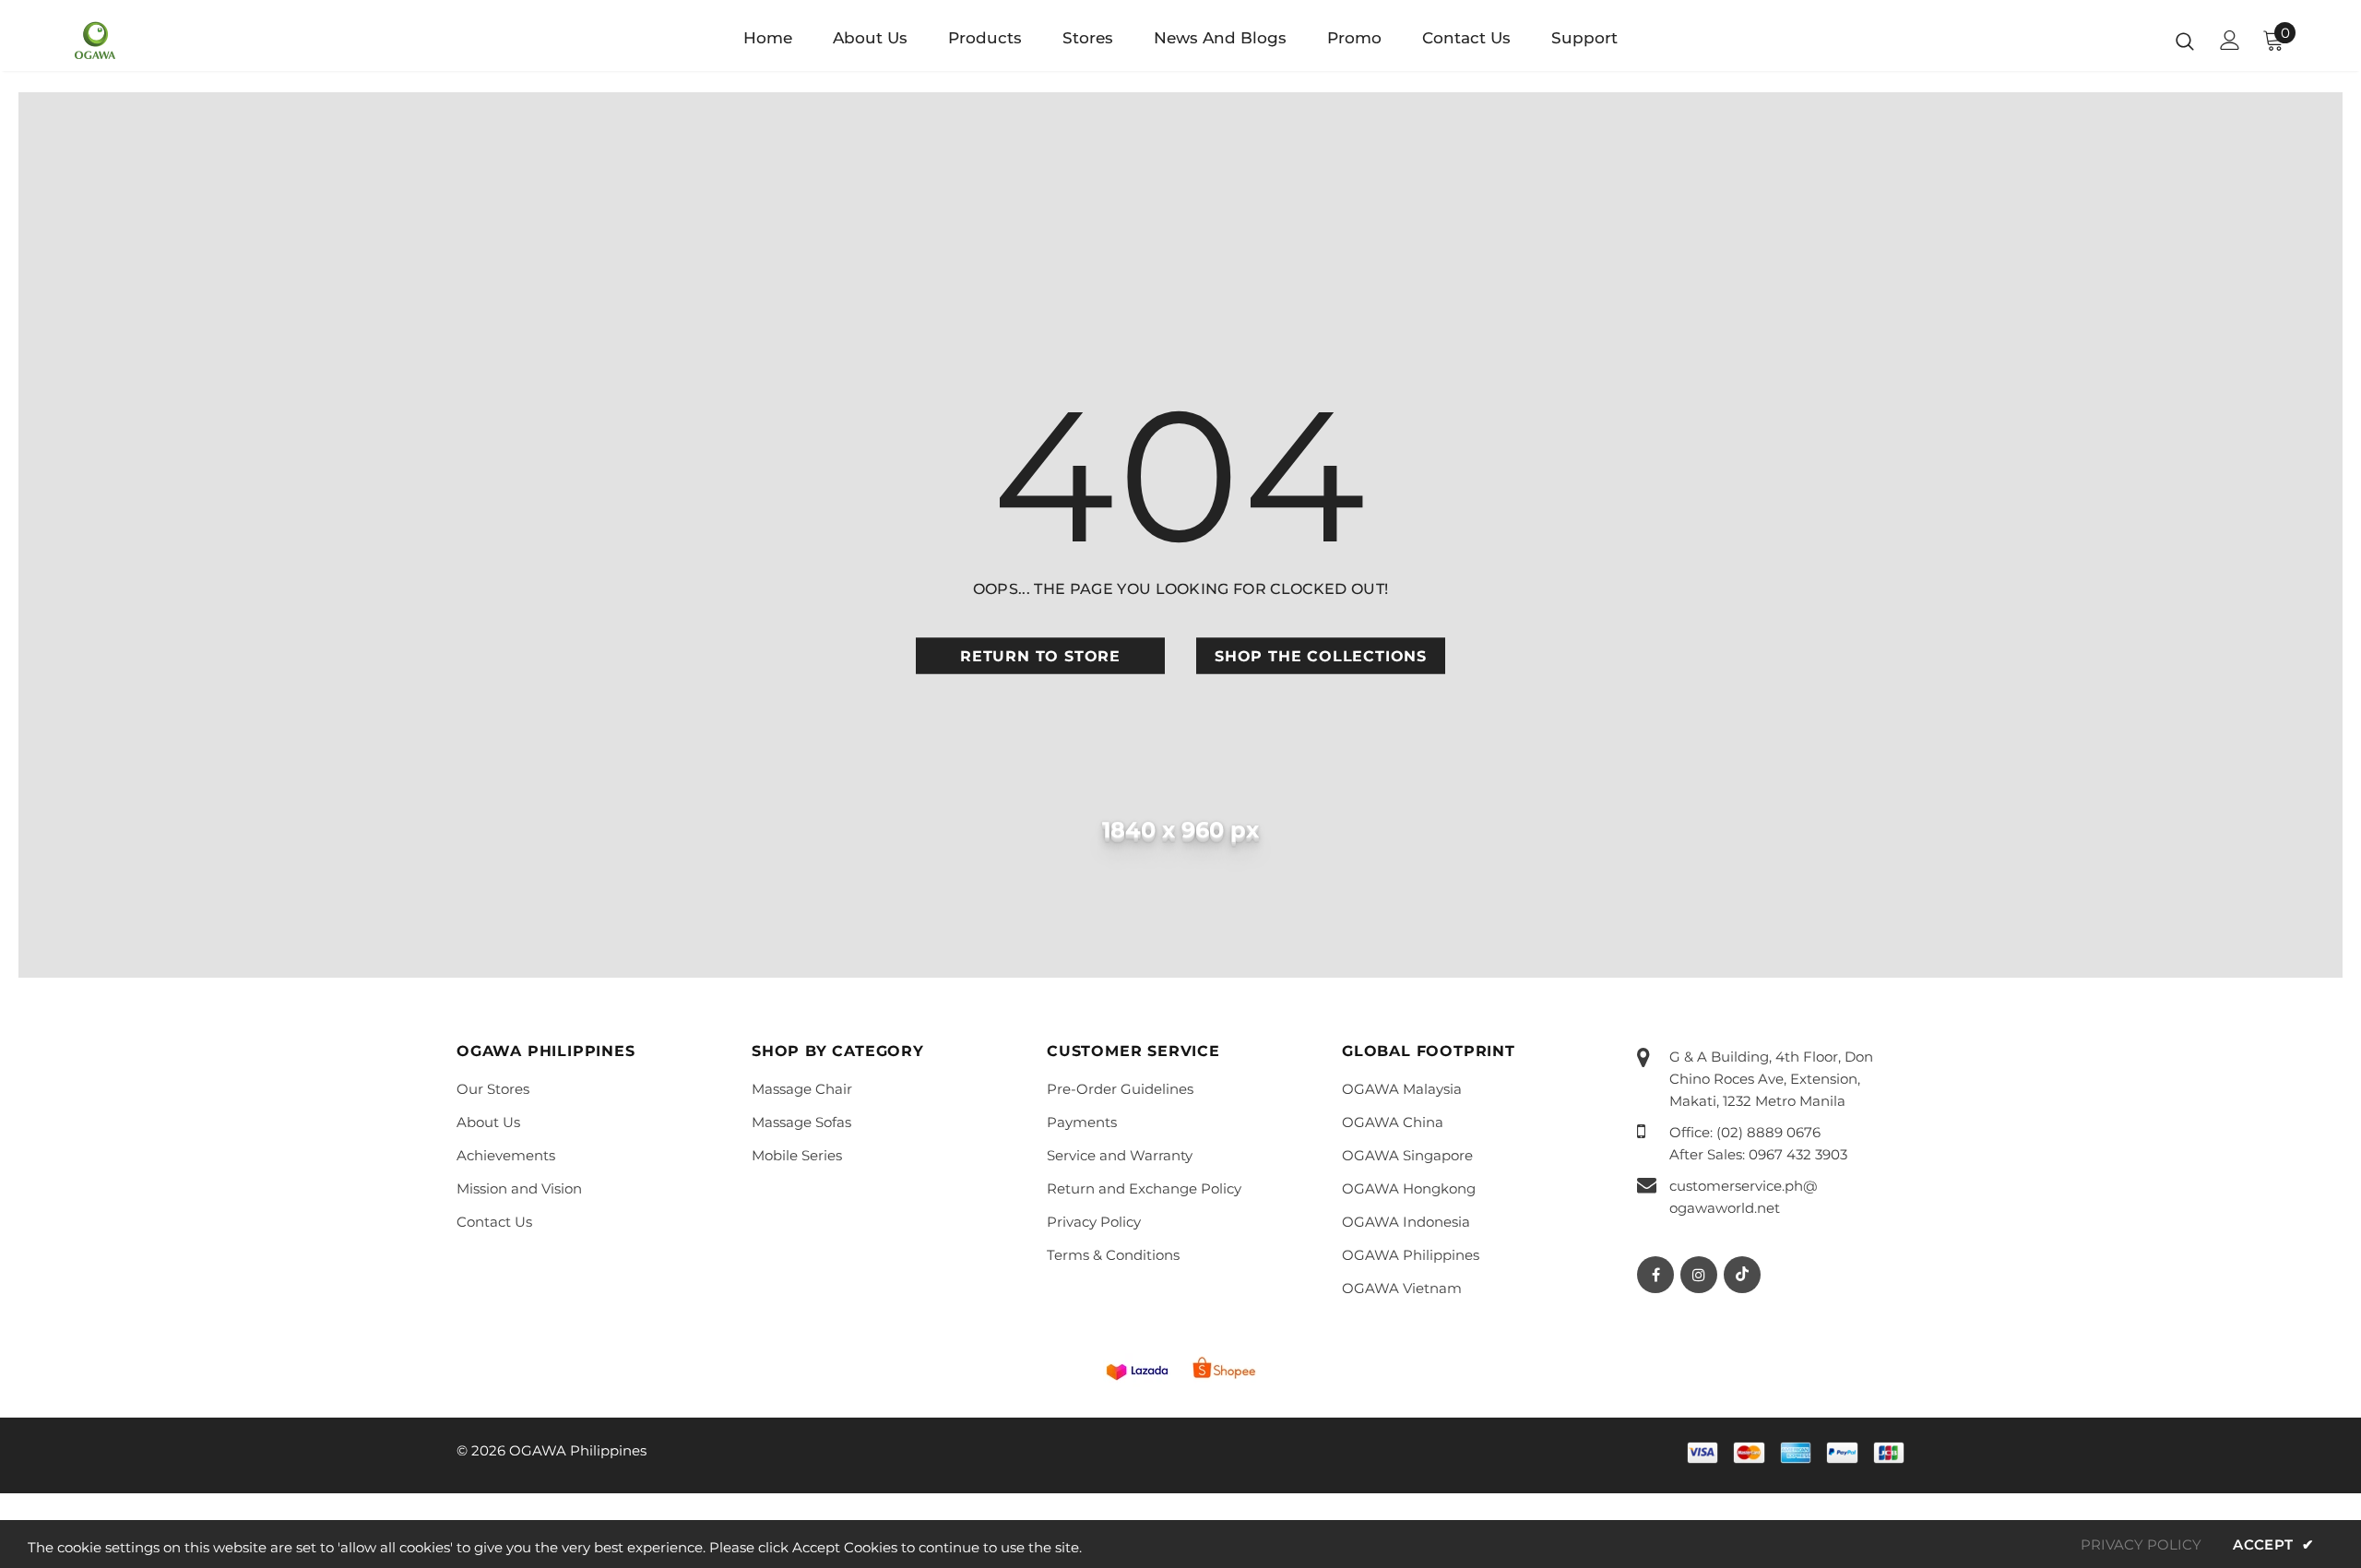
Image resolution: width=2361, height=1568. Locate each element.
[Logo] (183, 41)
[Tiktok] (1742, 1275)
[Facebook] (1655, 1275)
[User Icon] (2230, 40)
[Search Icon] (2185, 41)
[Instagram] (1699, 1275)
